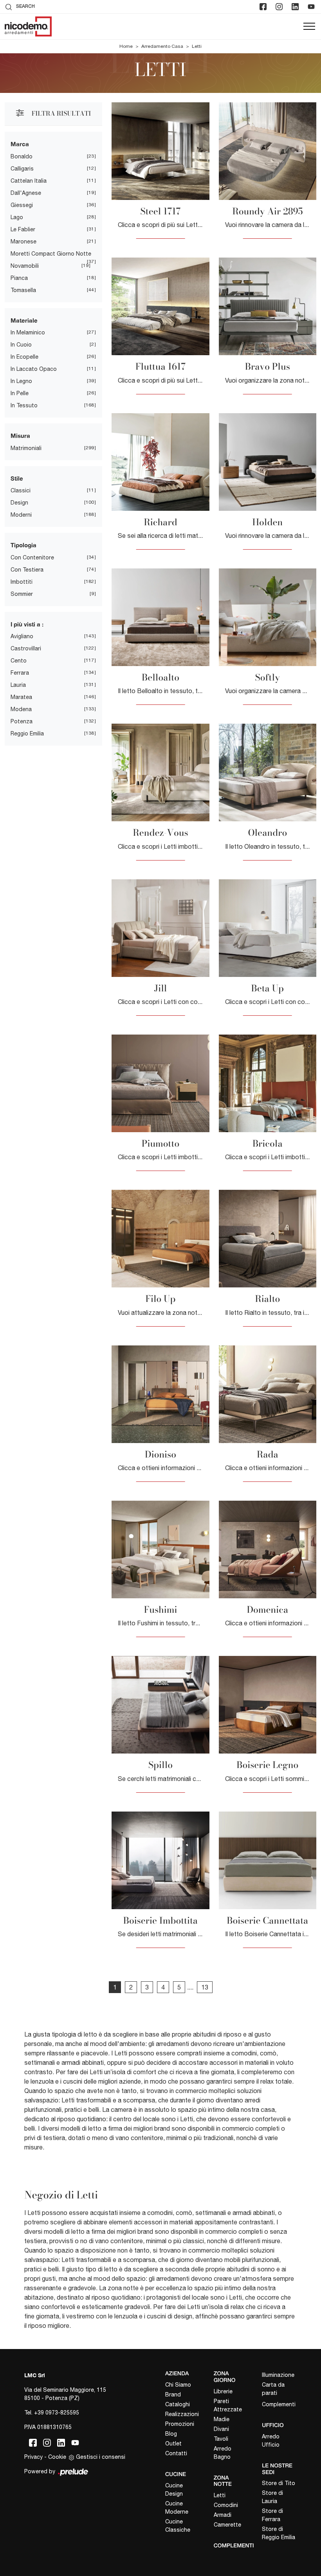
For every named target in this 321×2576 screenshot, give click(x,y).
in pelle (20, 393)
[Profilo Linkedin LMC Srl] (296, 7)
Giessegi (22, 205)
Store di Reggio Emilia (279, 2533)
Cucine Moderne (177, 2508)
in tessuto (24, 405)
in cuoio (21, 345)
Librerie (223, 2391)
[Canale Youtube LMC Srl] (312, 7)
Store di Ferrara (272, 2515)
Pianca (19, 278)
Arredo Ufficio (271, 2441)
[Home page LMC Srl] (28, 26)
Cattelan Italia (29, 181)
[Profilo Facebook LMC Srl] (264, 7)
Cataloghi (178, 2404)
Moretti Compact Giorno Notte (51, 254)
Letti (197, 46)
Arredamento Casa (162, 46)
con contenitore (32, 557)
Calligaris (22, 169)
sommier (22, 594)
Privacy (33, 2457)
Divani (221, 2429)
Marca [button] (20, 144)
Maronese (23, 241)
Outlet (173, 2443)
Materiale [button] (24, 320)
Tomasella (23, 290)
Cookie (57, 2457)
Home (126, 46)
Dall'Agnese (26, 193)
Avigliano (22, 636)
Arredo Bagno (223, 2453)
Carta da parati (273, 2389)
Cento (19, 661)
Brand (173, 2394)
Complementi (279, 2404)
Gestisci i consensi (101, 2457)
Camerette (227, 2525)
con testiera (27, 570)
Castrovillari (26, 648)
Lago (17, 217)
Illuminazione (278, 2375)
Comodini (226, 2505)
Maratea (21, 697)
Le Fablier (23, 229)
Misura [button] (20, 436)
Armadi (223, 2515)
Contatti (176, 2453)
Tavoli (221, 2439)
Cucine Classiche (178, 2526)
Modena (21, 709)
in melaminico (28, 332)
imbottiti (22, 582)
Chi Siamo (178, 2385)
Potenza (22, 721)
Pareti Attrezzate (228, 2405)
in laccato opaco (34, 369)
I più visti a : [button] (27, 624)
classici (21, 490)
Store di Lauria (272, 2497)
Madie (222, 2419)
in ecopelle (24, 357)
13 (205, 1987)
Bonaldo (22, 156)
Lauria (18, 685)
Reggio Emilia (27, 733)
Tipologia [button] (23, 545)
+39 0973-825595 (57, 2413)
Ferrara (20, 673)
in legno (21, 381)
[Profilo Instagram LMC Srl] (280, 7)
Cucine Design (174, 2490)
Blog (171, 2434)
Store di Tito (279, 2483)
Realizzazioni (182, 2414)
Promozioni (180, 2424)
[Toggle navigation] (309, 27)
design (19, 503)
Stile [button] (17, 478)
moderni (21, 515)
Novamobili (25, 266)
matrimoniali (26, 448)
